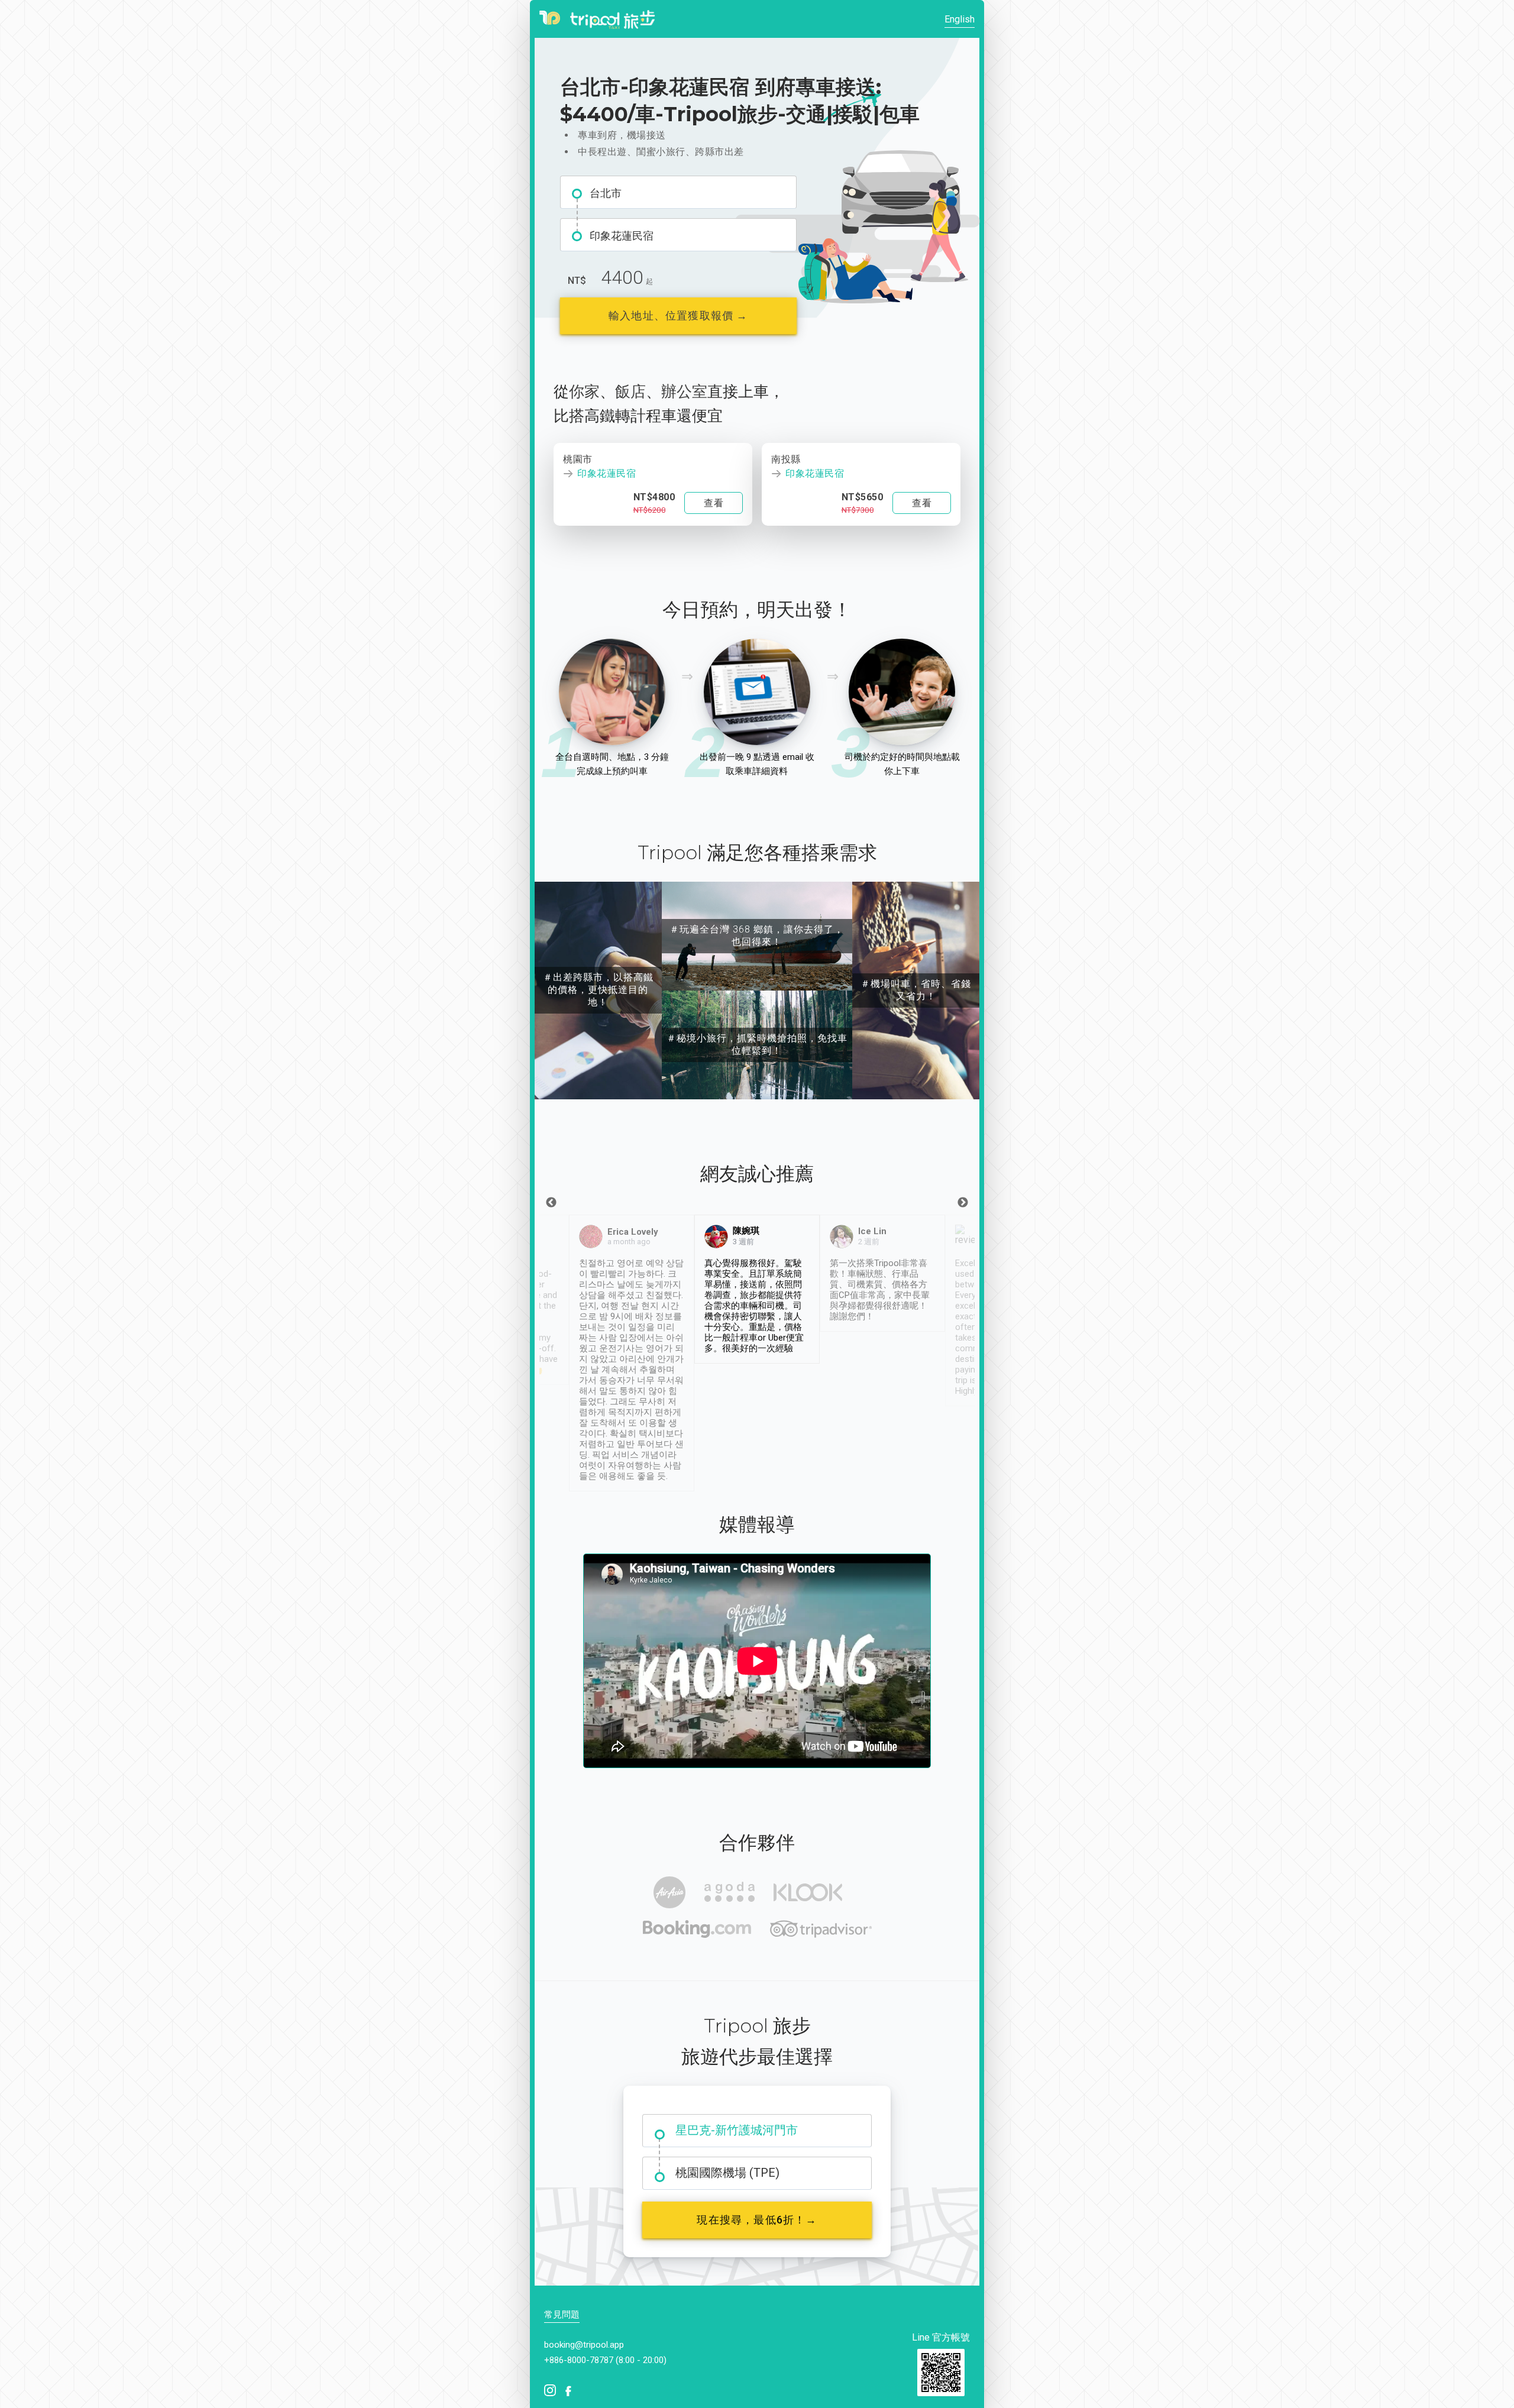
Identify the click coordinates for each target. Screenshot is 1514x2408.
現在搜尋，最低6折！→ (757, 2220)
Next (963, 1203)
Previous (551, 1203)
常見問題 (562, 2315)
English (960, 19)
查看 (714, 503)
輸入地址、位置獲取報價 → (678, 315)
